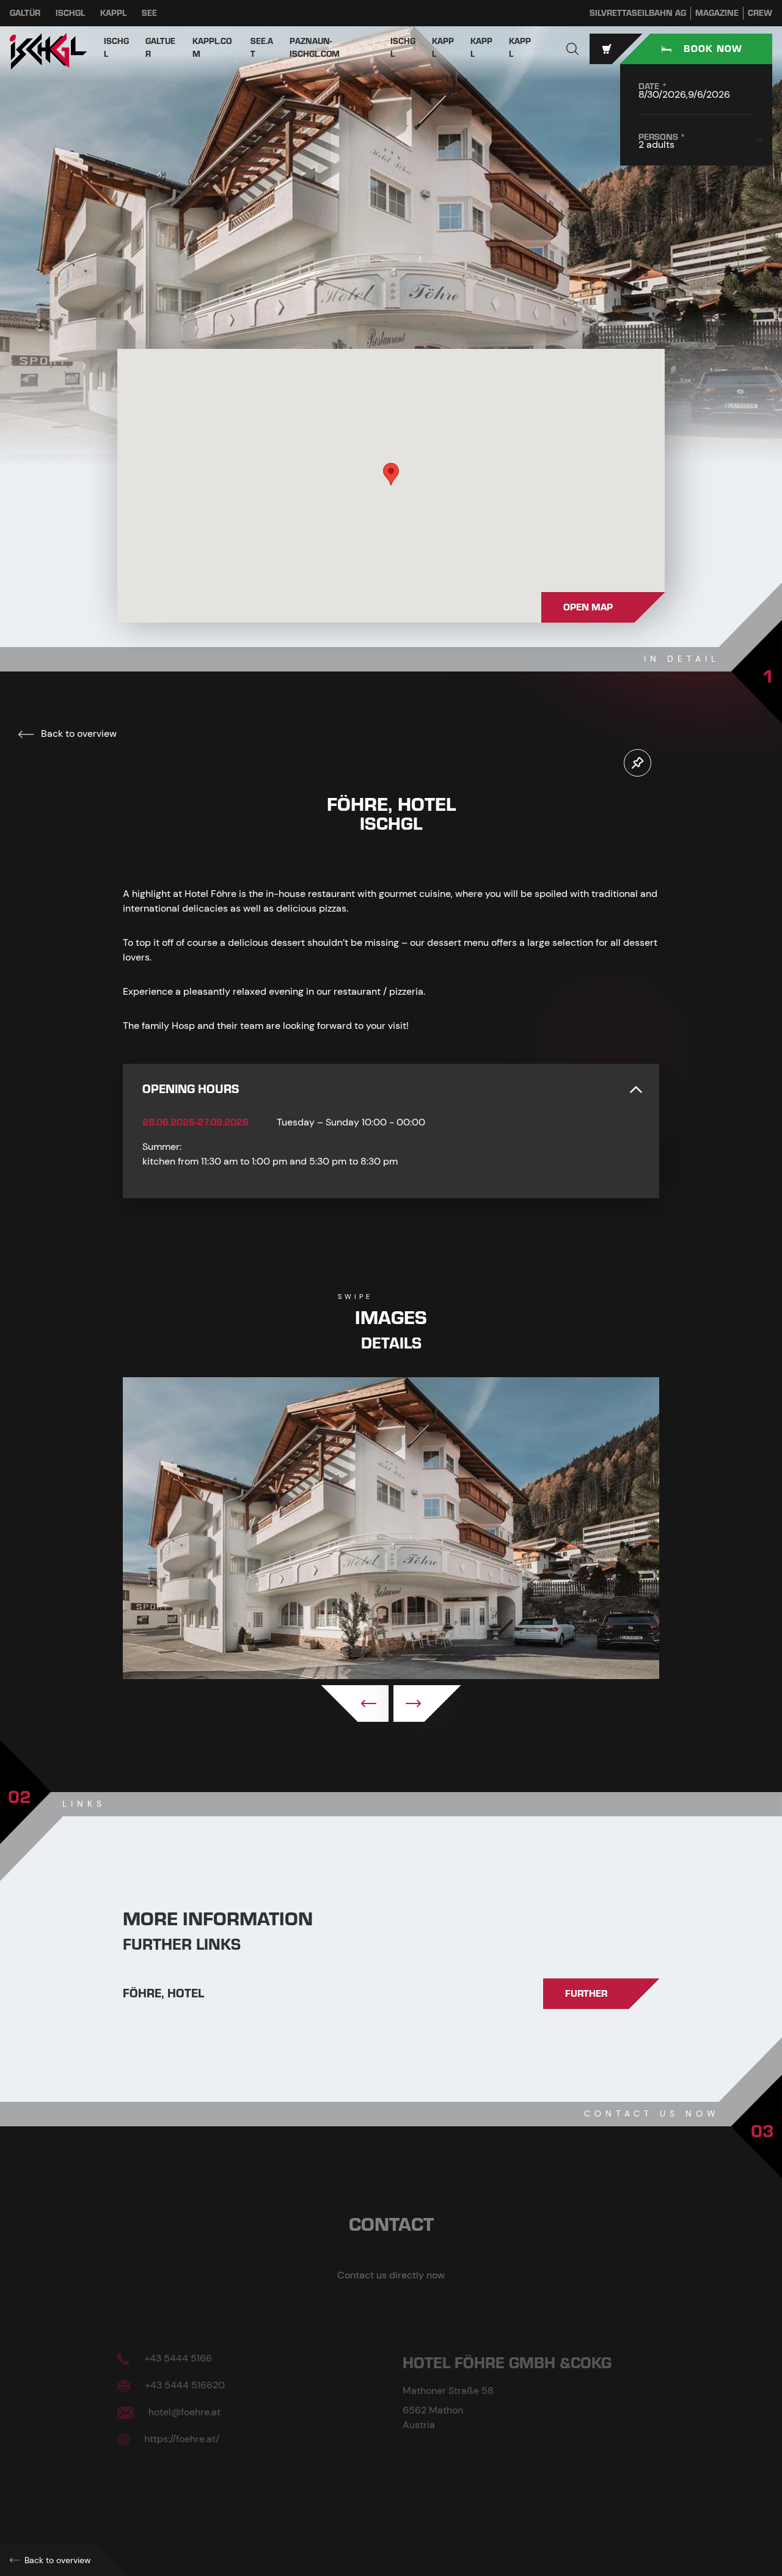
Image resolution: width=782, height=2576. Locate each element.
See (149, 13)
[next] (427, 1703)
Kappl (113, 13)
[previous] (355, 1703)
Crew (760, 13)
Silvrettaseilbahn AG (638, 13)
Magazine (717, 13)
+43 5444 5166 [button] (177, 2358)
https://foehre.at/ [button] (181, 2439)
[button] (572, 49)
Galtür (25, 13)
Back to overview (78, 734)
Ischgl (70, 13)
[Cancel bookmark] (638, 763)
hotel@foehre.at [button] (183, 2412)
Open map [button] (588, 607)
